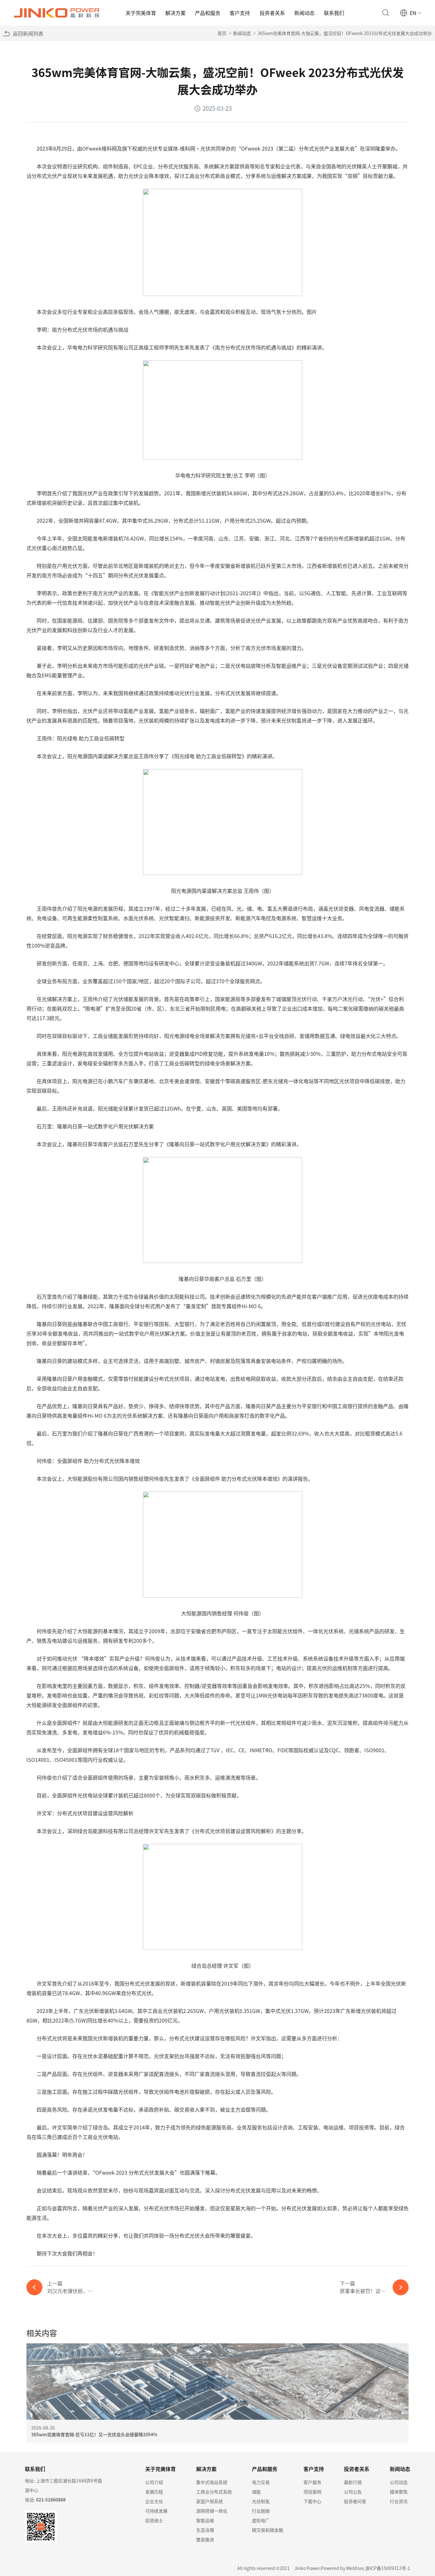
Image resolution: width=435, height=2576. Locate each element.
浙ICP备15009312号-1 (388, 2568)
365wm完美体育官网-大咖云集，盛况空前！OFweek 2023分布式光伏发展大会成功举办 (345, 33)
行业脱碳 (261, 2511)
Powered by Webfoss (342, 2568)
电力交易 (261, 2482)
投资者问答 (355, 2501)
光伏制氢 (261, 2501)
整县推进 (205, 2539)
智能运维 (205, 2520)
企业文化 (154, 2501)
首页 (222, 33)
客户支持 (240, 13)
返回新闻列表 (28, 33)
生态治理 (205, 2530)
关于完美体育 (141, 13)
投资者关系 (272, 13)
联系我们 (334, 13)
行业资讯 (399, 2501)
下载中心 (312, 2501)
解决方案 (175, 13)
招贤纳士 (154, 2520)
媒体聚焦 (399, 2492)
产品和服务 (208, 13)
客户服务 (312, 2482)
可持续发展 (156, 2511)
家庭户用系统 (210, 2501)
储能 (256, 2492)
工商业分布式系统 (214, 2492)
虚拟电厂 (261, 2520)
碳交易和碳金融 (267, 2530)
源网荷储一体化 (212, 2511)
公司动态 (399, 2482)
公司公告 (353, 2492)
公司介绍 (154, 2482)
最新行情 (353, 2482)
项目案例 (312, 2492)
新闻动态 (304, 13)
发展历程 (154, 2492)
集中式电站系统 (212, 2482)
